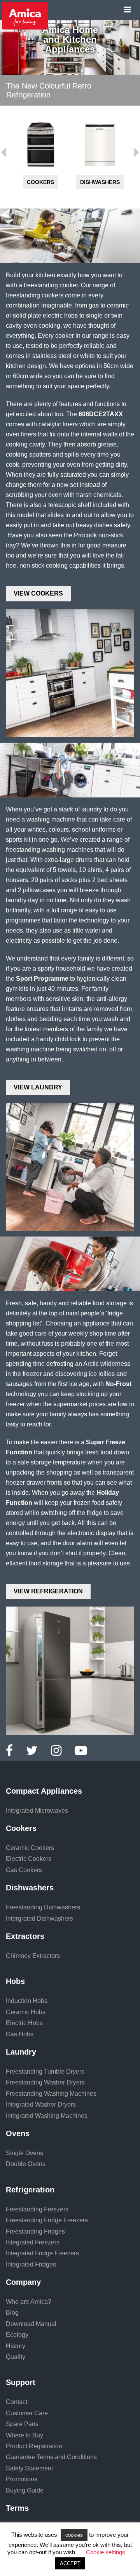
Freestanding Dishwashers (43, 1907)
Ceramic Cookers (30, 1848)
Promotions (22, 2479)
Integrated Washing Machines (47, 2116)
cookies (74, 2535)
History (16, 2346)
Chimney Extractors (33, 1956)
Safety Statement (29, 2468)
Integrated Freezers (33, 2242)
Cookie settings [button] (106, 2552)
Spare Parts (22, 2424)
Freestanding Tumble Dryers (45, 2071)
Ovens (18, 2133)
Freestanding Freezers (37, 2209)
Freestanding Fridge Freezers (47, 2220)
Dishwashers (100, 182)
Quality (16, 2357)
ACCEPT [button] (70, 2563)
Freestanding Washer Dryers (45, 2082)
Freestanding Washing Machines (51, 2094)
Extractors (25, 1936)
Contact (17, 2402)
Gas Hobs (20, 2034)
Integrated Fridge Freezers (42, 2253)
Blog (12, 2313)
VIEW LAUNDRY (38, 1087)
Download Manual (31, 2324)
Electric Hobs (24, 2023)
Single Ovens (24, 2153)
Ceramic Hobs (26, 2012)
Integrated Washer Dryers (41, 2104)
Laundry (21, 2052)
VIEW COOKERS (38, 593)
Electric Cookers (29, 1859)
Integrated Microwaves (37, 1811)
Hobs (15, 1981)
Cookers (40, 182)
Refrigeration (30, 2190)
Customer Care (27, 2413)
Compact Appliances (44, 1791)
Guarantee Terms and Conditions (51, 2457)
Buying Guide (25, 2490)
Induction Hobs (27, 2001)
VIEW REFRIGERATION (48, 1591)
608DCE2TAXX (101, 414)
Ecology (17, 2335)
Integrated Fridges (31, 2264)
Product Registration (34, 2446)
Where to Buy (24, 2435)
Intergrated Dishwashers (39, 1919)
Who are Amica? (29, 2302)
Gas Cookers (24, 1870)
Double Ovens (26, 2164)
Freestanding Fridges (35, 2231)
